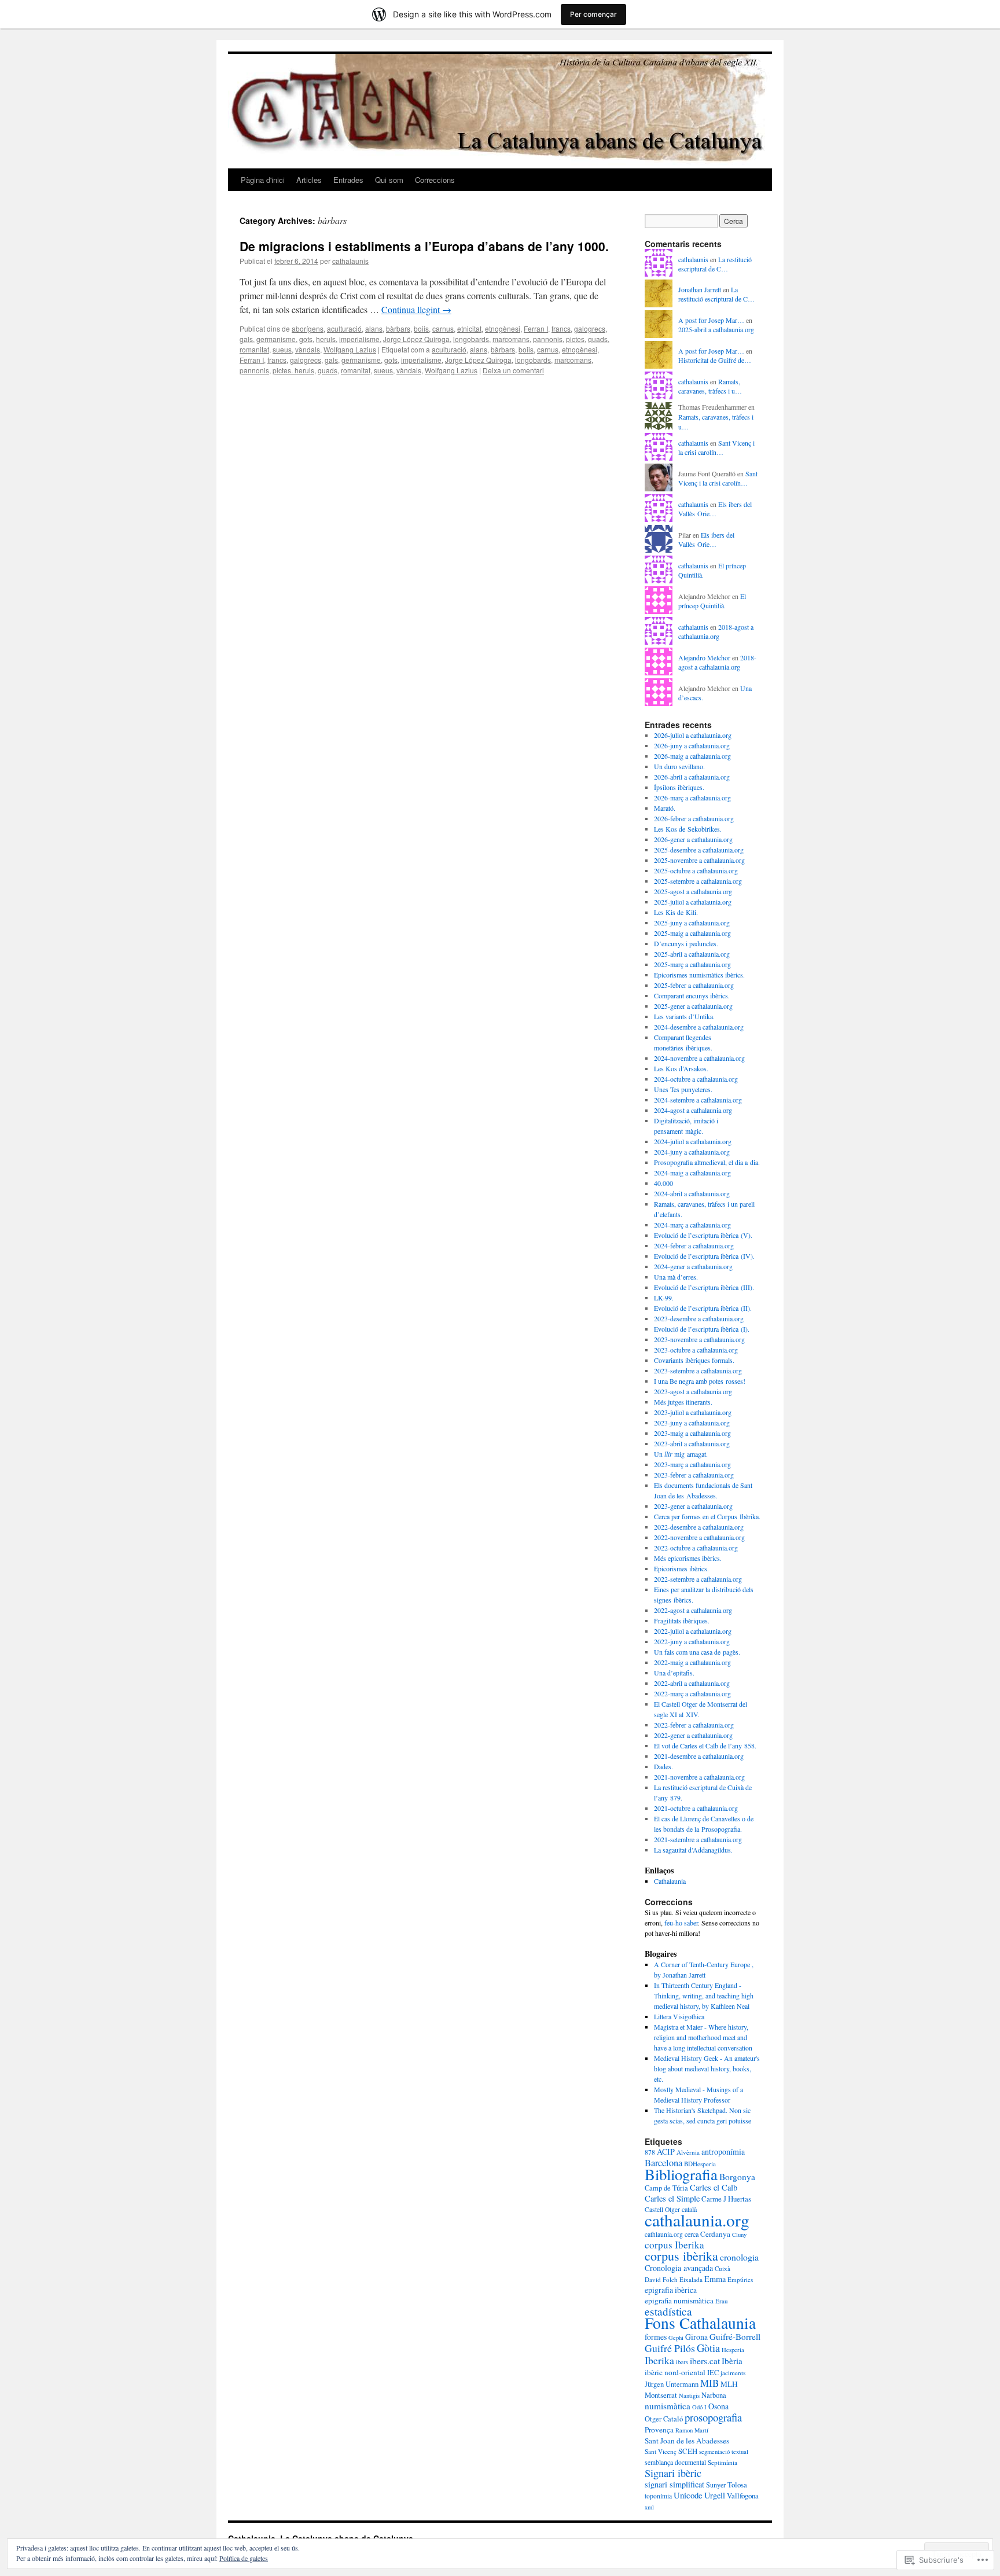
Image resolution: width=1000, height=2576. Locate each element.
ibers (682, 2362)
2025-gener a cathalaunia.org (693, 1006)
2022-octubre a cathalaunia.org (696, 1548)
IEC (713, 2373)
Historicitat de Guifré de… (715, 360)
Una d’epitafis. (674, 1673)
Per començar (593, 14)
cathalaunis (350, 261)
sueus (282, 349)
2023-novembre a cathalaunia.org (699, 1339)
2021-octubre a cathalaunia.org (696, 1808)
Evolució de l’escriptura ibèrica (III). (704, 1287)
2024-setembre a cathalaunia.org (698, 1100)
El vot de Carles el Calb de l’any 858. (705, 1745)
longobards (471, 339)
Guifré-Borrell (735, 2336)
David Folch (661, 2279)
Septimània (723, 2462)
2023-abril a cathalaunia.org (692, 1443)
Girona (696, 2337)
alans (374, 328)
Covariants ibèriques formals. (694, 1360)
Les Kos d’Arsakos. (681, 1068)
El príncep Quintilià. (712, 601)
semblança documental (675, 2462)
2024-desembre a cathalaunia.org (699, 1027)
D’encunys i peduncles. (686, 943)
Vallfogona (743, 2496)
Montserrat (661, 2395)
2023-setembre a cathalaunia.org (698, 1370)
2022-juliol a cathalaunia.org (693, 1631)
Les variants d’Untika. (684, 1016)
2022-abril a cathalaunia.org (692, 1683)
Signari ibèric (673, 2473)
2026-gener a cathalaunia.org (693, 839)
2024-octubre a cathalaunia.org (696, 1079)
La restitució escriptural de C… (715, 264)
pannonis (548, 339)
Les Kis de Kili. (676, 912)
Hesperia (733, 2350)
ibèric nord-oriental (675, 2372)
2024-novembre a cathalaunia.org (699, 1058)
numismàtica (668, 2406)
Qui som (389, 180)
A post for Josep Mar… (711, 320)
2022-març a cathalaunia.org (692, 1693)
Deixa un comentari (513, 370)
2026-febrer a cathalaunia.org (694, 818)
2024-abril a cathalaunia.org (692, 1193)
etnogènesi (503, 328)
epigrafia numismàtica (679, 2301)
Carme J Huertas (726, 2199)
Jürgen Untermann (672, 2384)
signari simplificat (674, 2484)
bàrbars (398, 328)
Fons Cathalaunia (700, 2323)
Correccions (435, 180)
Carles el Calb (714, 2187)
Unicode (688, 2495)
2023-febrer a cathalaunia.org (694, 1475)
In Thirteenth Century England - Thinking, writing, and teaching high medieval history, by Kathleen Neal (704, 1996)
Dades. (663, 1766)
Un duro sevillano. (679, 766)
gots (306, 339)
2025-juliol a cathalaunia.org (693, 902)
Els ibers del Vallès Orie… (715, 509)
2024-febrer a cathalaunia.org (694, 1245)
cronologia (739, 2257)
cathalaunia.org (697, 2220)
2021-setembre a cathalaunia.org (698, 1839)
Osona (718, 2406)
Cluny (739, 2235)
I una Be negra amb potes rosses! (700, 1381)
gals (246, 339)
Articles (309, 180)
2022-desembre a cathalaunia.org (699, 1527)
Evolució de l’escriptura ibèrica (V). (703, 1235)
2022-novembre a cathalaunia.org (699, 1537)
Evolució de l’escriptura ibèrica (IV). (704, 1256)
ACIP (666, 2151)
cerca (692, 2234)
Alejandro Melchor (704, 657)
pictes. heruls (293, 370)
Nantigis (689, 2395)
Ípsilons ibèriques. (679, 787)
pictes (575, 339)
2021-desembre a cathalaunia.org (699, 1756)
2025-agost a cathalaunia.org (693, 891)
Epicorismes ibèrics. (681, 1568)
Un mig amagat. (681, 1454)
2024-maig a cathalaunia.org (692, 1173)
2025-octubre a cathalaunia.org (696, 870)
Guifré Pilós (670, 2348)
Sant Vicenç (661, 2451)
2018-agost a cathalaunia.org (716, 632)
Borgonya (737, 2177)
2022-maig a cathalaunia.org (692, 1662)
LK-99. (664, 1298)
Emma (715, 2279)
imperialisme (359, 339)
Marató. (665, 808)
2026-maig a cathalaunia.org (692, 756)
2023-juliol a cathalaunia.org (693, 1412)
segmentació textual (724, 2452)
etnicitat (469, 328)
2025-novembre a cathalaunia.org (699, 860)
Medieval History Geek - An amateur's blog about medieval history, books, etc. (707, 2068)
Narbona (714, 2395)
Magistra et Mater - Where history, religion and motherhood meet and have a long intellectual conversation (703, 2037)
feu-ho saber (681, 1923)
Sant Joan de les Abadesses (687, 2441)
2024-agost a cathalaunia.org (693, 1110)
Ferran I (536, 328)
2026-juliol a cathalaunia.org (693, 735)
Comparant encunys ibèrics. (692, 995)
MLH (729, 2384)
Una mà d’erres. (676, 1277)
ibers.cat (705, 2361)
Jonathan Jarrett (700, 289)
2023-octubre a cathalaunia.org (696, 1350)
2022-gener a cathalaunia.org (693, 1735)
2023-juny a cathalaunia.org (692, 1423)
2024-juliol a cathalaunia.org (693, 1141)
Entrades (348, 180)
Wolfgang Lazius (350, 349)
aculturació (344, 328)
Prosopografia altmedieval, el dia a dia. (707, 1162)
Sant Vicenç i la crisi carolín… (716, 448)
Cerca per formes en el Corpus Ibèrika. (707, 1516)
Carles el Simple (672, 2198)
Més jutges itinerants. (683, 1402)
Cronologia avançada (679, 2268)
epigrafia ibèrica (671, 2290)
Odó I (699, 2407)
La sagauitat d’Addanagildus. (693, 1850)
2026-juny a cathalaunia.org (692, 745)
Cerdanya (715, 2234)
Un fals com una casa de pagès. (697, 1652)
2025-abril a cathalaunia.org (716, 329)
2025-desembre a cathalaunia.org (699, 850)
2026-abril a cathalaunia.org (692, 777)
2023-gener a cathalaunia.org (693, 1506)
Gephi (676, 2338)
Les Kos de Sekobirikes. (688, 829)
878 (650, 2152)
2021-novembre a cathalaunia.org (699, 1777)
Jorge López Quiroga (416, 339)
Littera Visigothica (679, 2016)
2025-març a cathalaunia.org (692, 964)
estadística (668, 2311)
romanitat (254, 349)
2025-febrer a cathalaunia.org (694, 985)
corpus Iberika (674, 2245)
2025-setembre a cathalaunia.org (698, 881)
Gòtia (708, 2348)
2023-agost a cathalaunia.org (693, 1391)
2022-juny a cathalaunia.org (692, 1641)
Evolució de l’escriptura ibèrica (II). (703, 1308)
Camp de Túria (666, 2188)
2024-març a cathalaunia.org (692, 1225)
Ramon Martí (692, 2430)
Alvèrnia (688, 2152)
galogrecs (590, 328)
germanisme (276, 339)
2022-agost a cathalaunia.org (693, 1610)
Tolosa (737, 2485)
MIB (709, 2383)
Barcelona (663, 2163)
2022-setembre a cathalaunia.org (698, 1579)
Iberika (659, 2360)
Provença (659, 2430)
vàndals (308, 349)
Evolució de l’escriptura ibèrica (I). (702, 1329)
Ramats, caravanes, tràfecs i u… (710, 386)
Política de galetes (244, 2558)
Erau (722, 2301)
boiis (421, 328)
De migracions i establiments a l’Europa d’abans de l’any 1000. (424, 246)
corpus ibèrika (681, 2256)
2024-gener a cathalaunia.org (693, 1266)
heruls (326, 339)
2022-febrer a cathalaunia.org (694, 1725)
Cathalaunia (670, 1881)
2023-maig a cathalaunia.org (692, 1433)
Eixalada (691, 2279)
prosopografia (713, 2417)
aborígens (308, 328)
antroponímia (723, 2151)
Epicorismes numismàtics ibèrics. (699, 975)
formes (656, 2337)
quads (598, 339)
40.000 (663, 1183)
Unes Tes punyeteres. (683, 1089)
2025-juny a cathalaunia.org (692, 923)
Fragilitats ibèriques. (682, 1620)
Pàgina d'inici (263, 180)
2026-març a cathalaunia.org (692, 798)
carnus (443, 328)
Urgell (715, 2495)
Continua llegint (416, 309)
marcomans (511, 339)
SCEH (688, 2451)
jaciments (733, 2373)
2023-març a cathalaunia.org (692, 1464)
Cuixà (723, 2268)
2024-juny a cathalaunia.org (692, 1152)
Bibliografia (681, 2174)
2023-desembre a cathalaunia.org (699, 1318)
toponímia (658, 2496)
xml (649, 2507)
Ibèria (732, 2361)
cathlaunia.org (664, 2234)
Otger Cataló (664, 2419)
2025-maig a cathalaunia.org (692, 933)
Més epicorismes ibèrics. (688, 1558)
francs (561, 328)
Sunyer (716, 2485)
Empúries (740, 2279)
